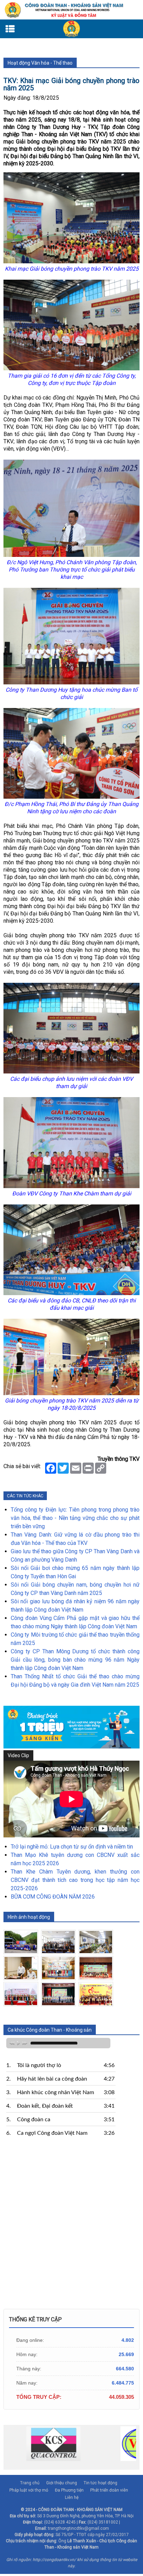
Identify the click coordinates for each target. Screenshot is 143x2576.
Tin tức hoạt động (100, 2483)
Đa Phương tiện (69, 2490)
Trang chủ (30, 2483)
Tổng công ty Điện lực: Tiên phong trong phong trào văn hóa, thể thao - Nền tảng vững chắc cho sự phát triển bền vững (75, 1518)
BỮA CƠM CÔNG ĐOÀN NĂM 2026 (53, 1897)
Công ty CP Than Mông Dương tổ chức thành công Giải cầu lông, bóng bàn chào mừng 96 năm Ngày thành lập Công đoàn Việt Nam (75, 1660)
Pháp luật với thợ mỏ (29, 2490)
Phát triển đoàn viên (109, 2490)
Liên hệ (72, 2497)
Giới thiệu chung (62, 2483)
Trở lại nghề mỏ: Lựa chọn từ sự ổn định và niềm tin (72, 1847)
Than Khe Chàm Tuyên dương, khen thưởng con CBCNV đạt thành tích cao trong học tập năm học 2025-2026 (75, 1880)
